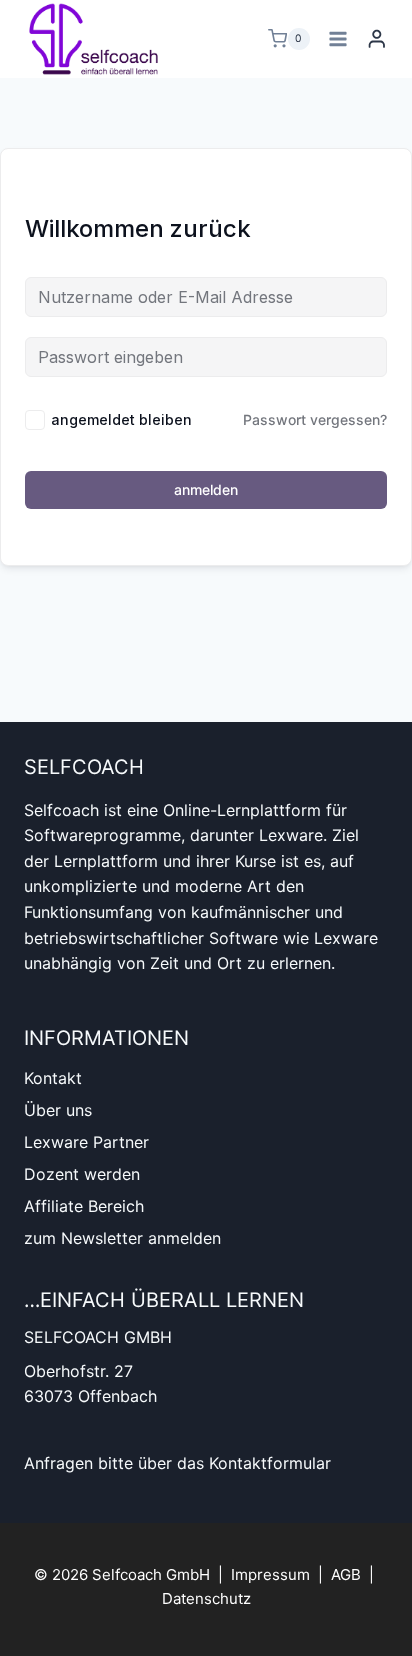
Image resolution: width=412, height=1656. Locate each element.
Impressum (270, 1574)
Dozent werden (82, 1174)
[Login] (377, 38)
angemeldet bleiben (121, 419)
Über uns (58, 1110)
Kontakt (53, 1078)
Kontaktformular (270, 1463)
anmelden (206, 489)
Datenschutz (206, 1598)
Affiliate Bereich (84, 1206)
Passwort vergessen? (315, 419)
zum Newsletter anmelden (122, 1238)
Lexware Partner (86, 1142)
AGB (346, 1574)
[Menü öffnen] (338, 38)
